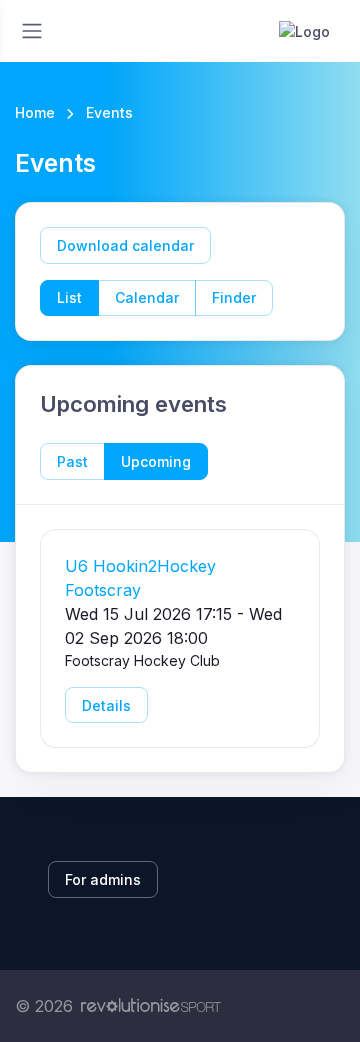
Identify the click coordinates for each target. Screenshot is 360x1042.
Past (72, 461)
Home (35, 112)
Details (106, 705)
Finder (234, 297)
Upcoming (156, 461)
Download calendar (125, 245)
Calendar (147, 297)
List (69, 297)
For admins (103, 879)
